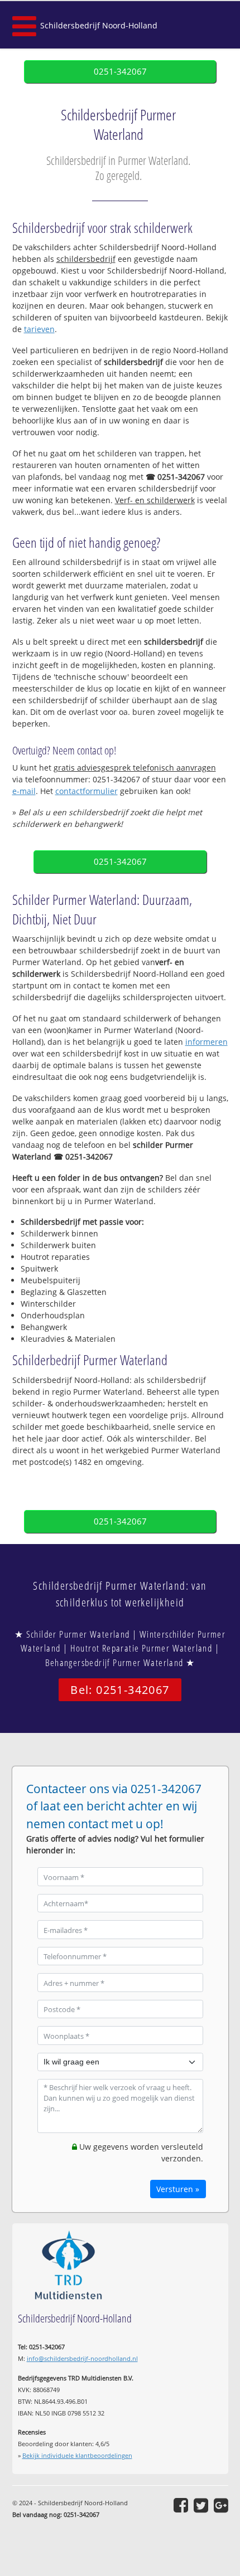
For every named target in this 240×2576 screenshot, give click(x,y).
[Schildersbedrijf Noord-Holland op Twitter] (201, 2505)
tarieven (39, 329)
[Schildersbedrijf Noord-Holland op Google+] (221, 2505)
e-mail (24, 791)
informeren (207, 1042)
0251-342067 (120, 72)
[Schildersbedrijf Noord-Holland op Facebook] (181, 2505)
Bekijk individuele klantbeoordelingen (77, 2455)
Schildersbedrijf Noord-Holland (99, 25)
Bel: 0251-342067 (120, 1690)
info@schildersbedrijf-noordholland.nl (82, 2358)
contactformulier (87, 791)
